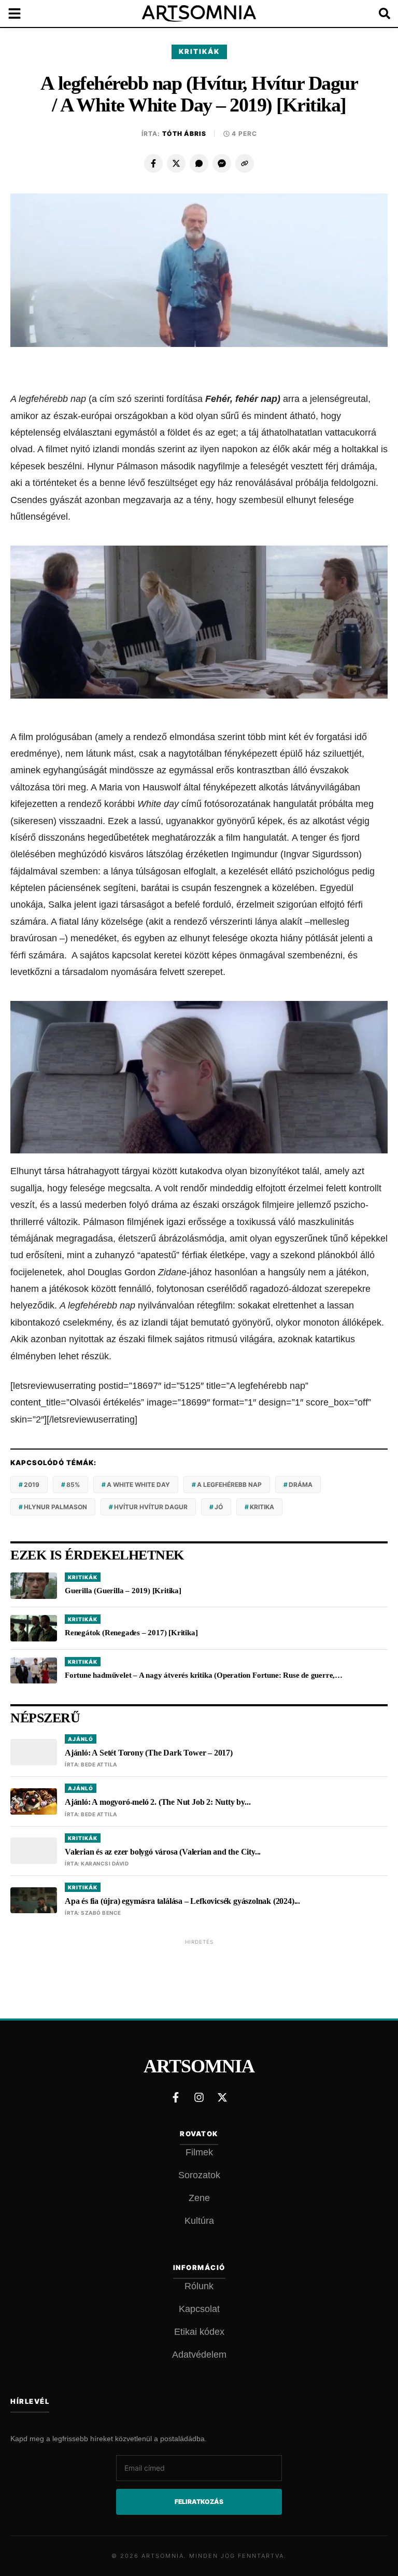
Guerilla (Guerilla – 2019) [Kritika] (123, 1591)
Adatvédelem (199, 2355)
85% (73, 1485)
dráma (301, 1485)
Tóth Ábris (184, 134)
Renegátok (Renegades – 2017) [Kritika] (131, 1633)
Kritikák (199, 51)
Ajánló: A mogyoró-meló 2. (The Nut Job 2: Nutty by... (158, 1802)
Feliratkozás (199, 2502)
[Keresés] (377, 13)
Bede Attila (99, 1764)
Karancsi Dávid (105, 1863)
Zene (199, 2198)
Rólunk (199, 2286)
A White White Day (138, 1485)
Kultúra (199, 2221)
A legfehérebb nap (229, 1485)
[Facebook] (153, 163)
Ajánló (81, 1739)
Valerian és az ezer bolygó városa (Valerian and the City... (163, 1852)
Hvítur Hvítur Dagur (151, 1507)
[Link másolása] (245, 163)
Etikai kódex (199, 2332)
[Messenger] (222, 163)
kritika (262, 1507)
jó (219, 1507)
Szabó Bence (101, 1913)
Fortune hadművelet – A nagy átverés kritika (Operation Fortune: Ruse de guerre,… (204, 1675)
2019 (32, 1485)
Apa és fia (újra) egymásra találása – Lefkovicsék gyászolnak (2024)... (182, 1901)
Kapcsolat (199, 2309)
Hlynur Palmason (55, 1507)
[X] (176, 163)
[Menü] (21, 13)
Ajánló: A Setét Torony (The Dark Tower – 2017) (149, 1753)
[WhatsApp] (199, 163)
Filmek (199, 2152)
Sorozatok (199, 2175)
